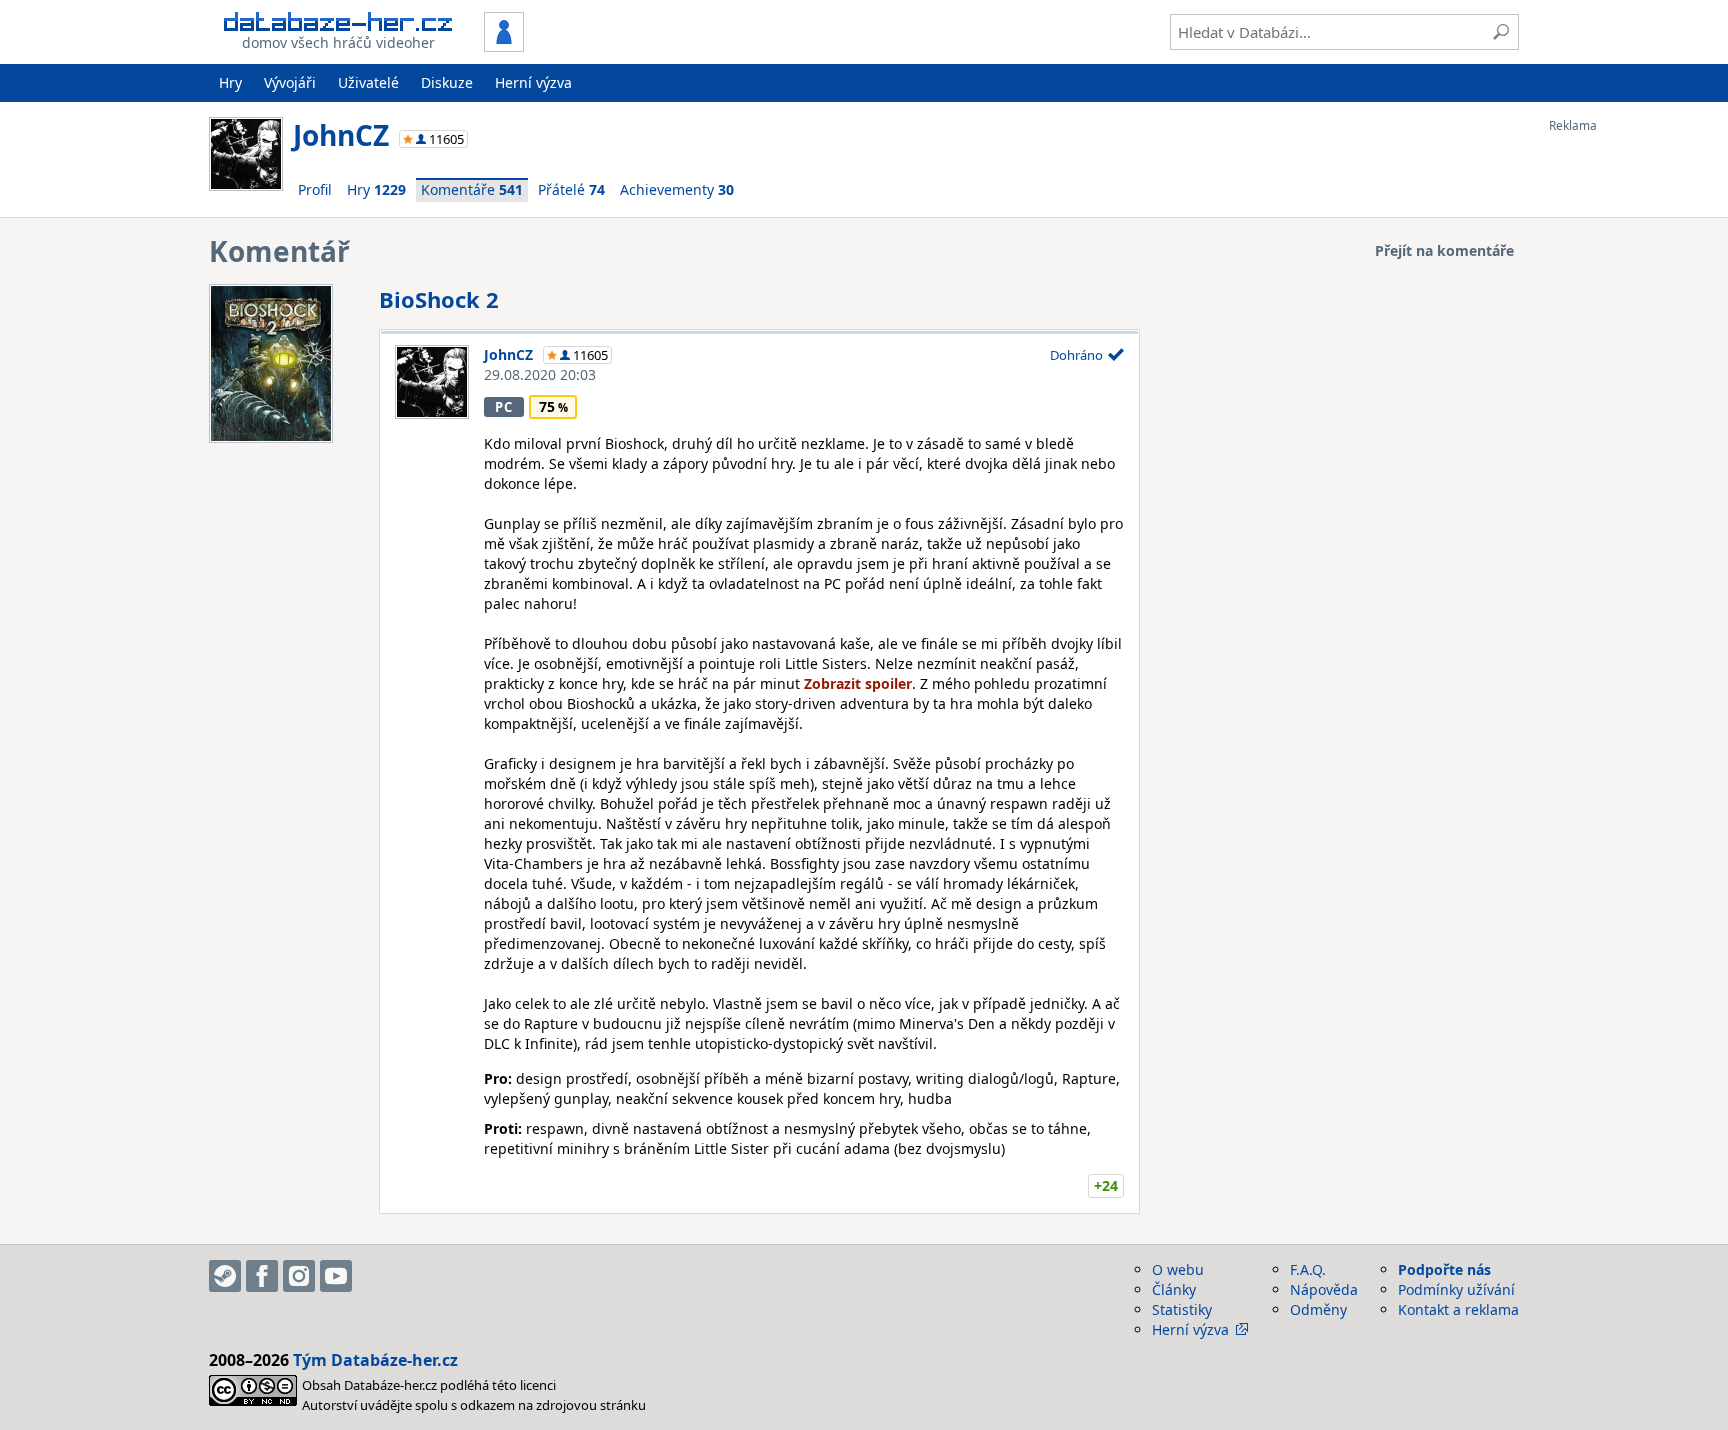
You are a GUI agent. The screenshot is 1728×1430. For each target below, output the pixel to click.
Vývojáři (290, 82)
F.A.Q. (1308, 1269)
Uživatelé (368, 82)
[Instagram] (299, 1276)
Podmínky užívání (1456, 1289)
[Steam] (225, 1276)
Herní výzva (533, 82)
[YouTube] (336, 1276)
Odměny (1318, 1309)
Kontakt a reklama (1458, 1309)
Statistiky (1182, 1309)
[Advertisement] (1629, 433)
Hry (230, 82)
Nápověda (1324, 1289)
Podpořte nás (1444, 1269)
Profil (315, 189)
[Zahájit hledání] (1501, 32)
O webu (1178, 1269)
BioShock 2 (439, 299)
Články (1174, 1289)
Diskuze (447, 82)
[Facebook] (262, 1276)
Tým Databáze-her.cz (375, 1360)
